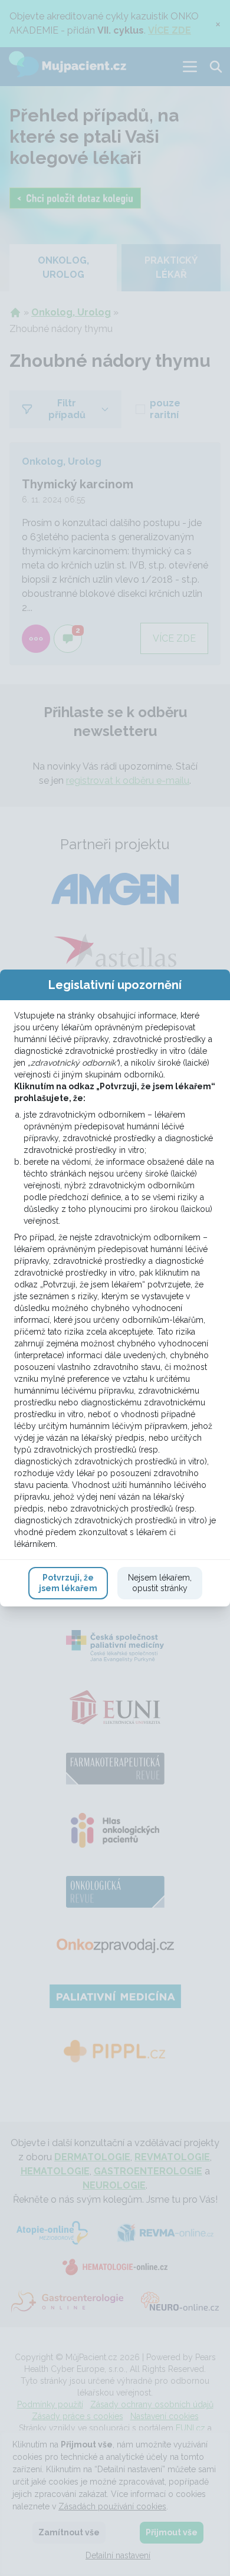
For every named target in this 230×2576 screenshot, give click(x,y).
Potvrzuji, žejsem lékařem (68, 1583)
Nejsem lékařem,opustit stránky (160, 1583)
